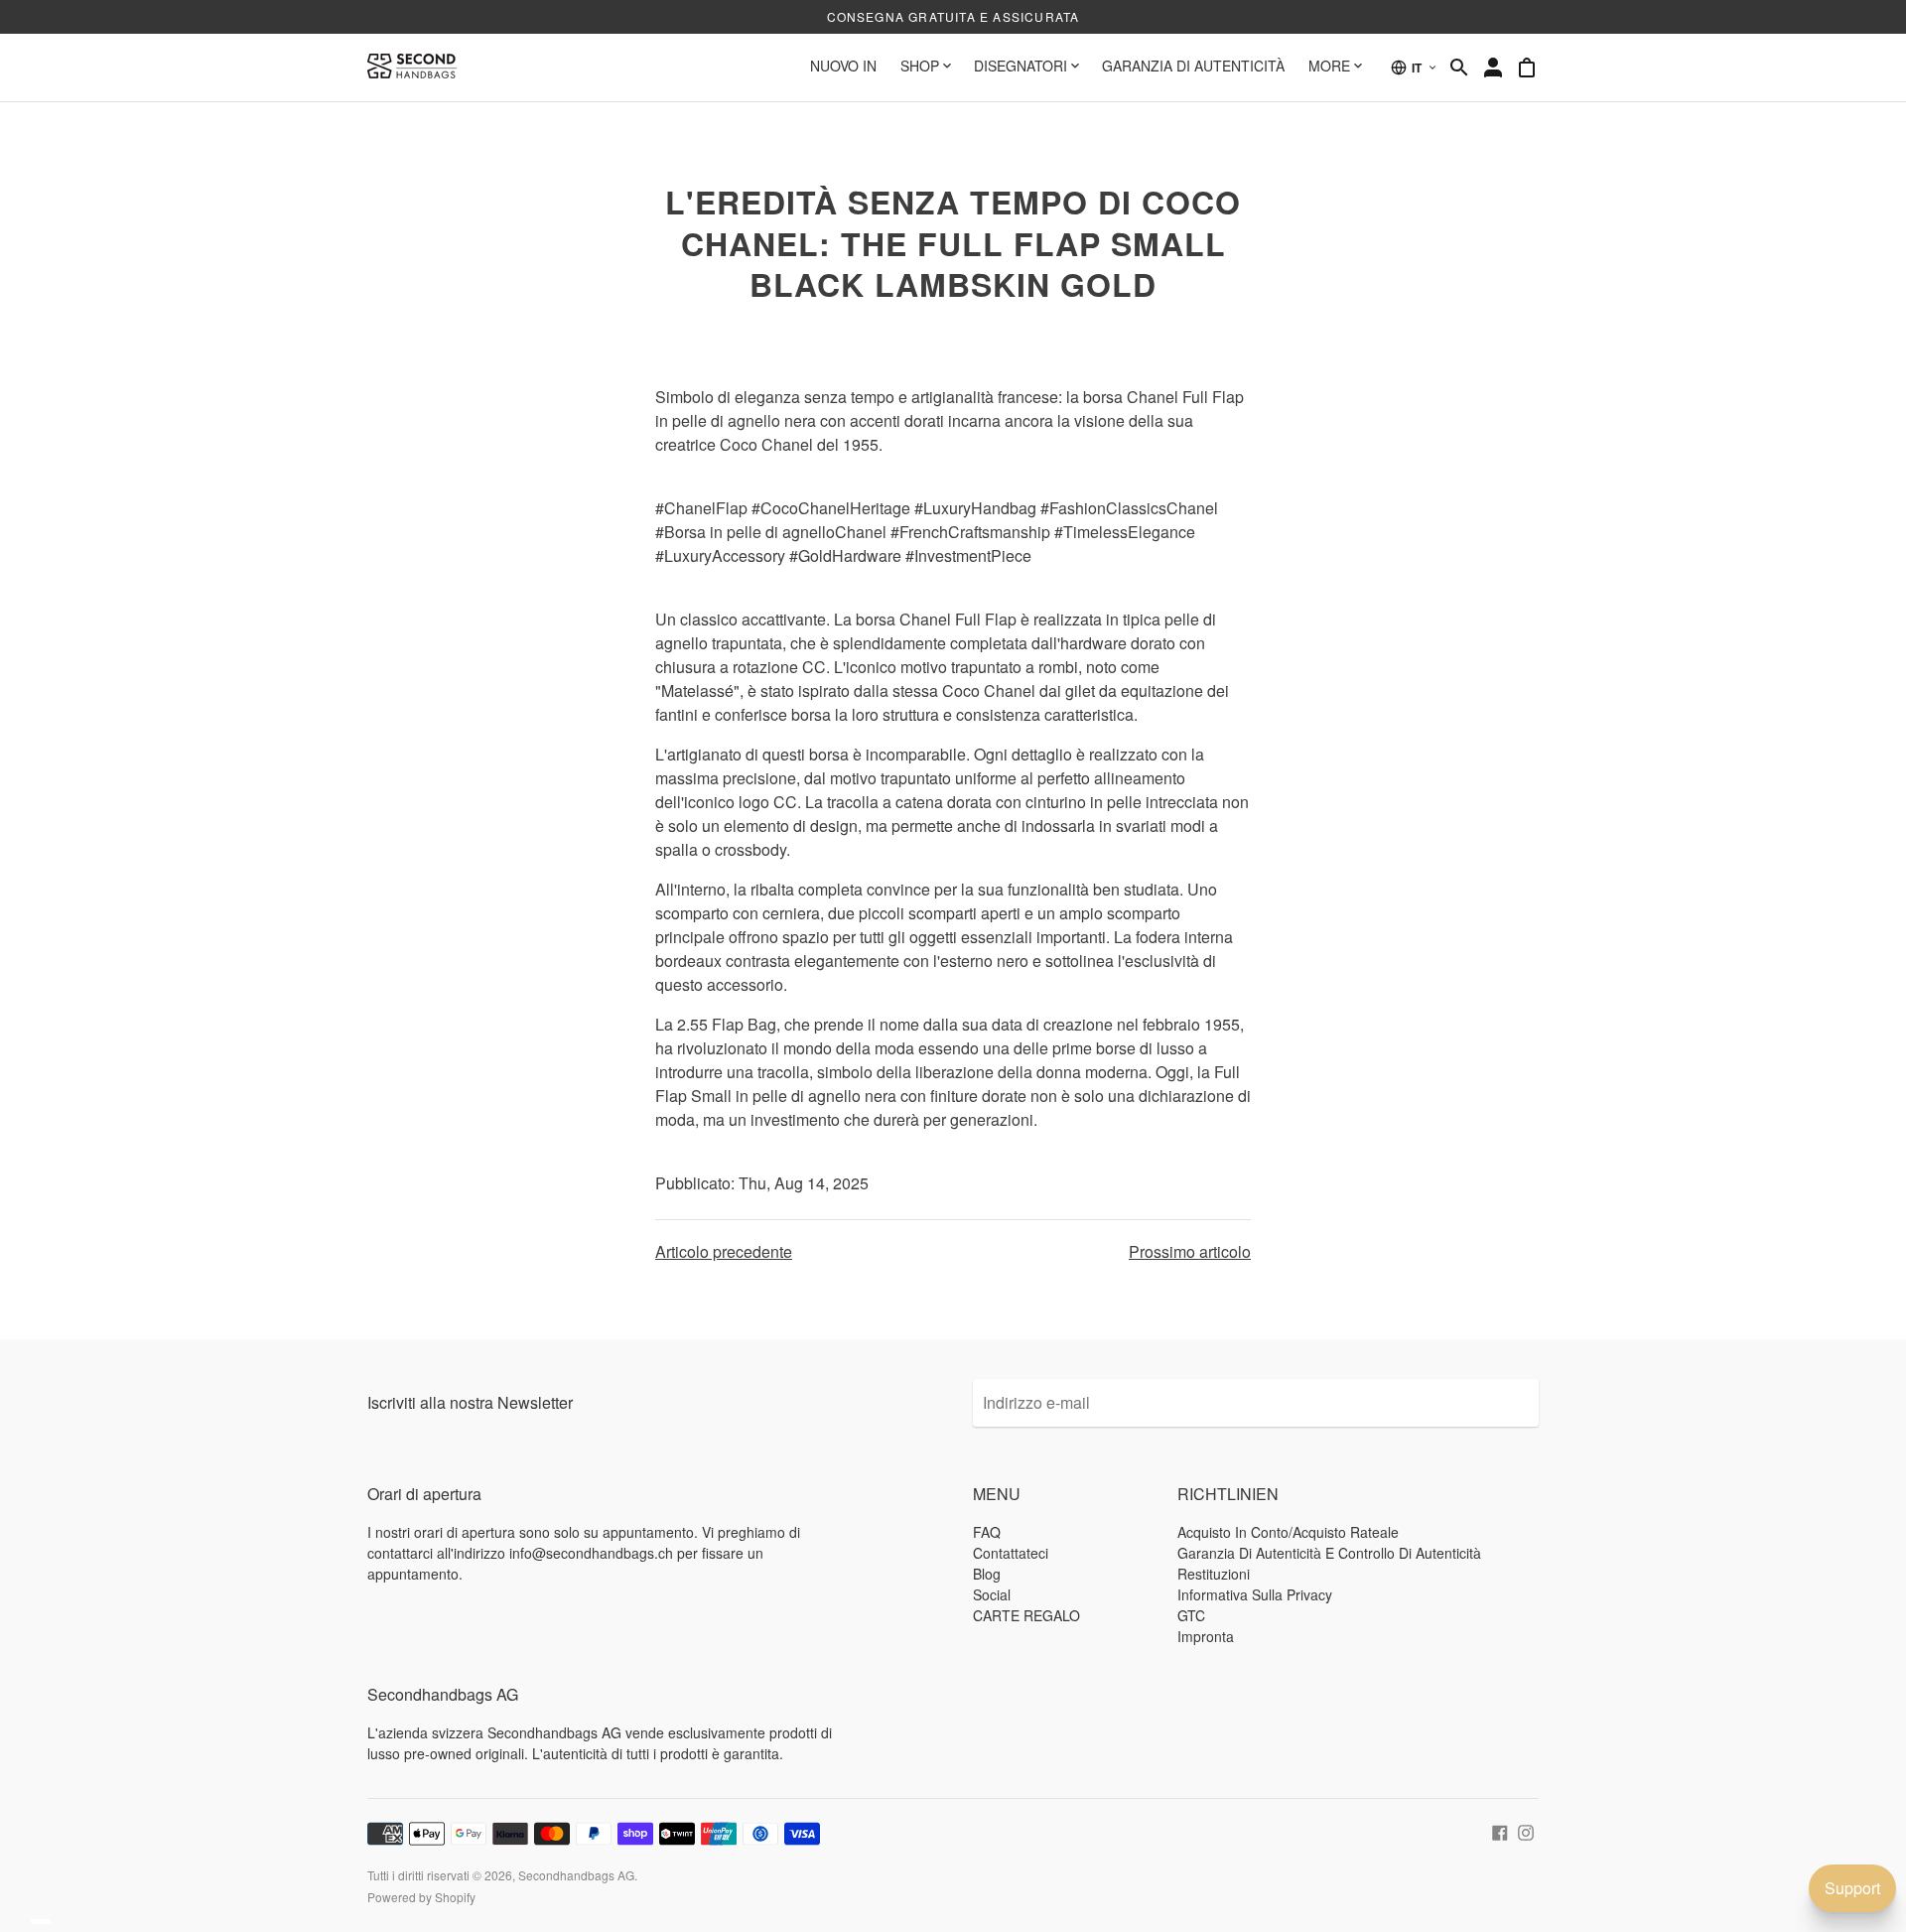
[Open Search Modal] (1459, 68)
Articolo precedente (724, 1251)
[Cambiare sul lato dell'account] (1493, 68)
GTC (1191, 1615)
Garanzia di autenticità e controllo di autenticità (1329, 1553)
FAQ (987, 1532)
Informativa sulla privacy (1255, 1594)
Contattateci (1011, 1553)
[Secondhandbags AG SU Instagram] (1526, 1831)
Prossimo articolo (1190, 1251)
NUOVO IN (843, 66)
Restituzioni (1214, 1574)
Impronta (1206, 1636)
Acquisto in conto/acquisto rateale (1288, 1532)
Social (992, 1594)
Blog (987, 1574)
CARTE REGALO (1026, 1615)
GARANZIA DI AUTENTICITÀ (1193, 66)
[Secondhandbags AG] (412, 68)
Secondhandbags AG (576, 1875)
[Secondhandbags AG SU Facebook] (1500, 1831)
